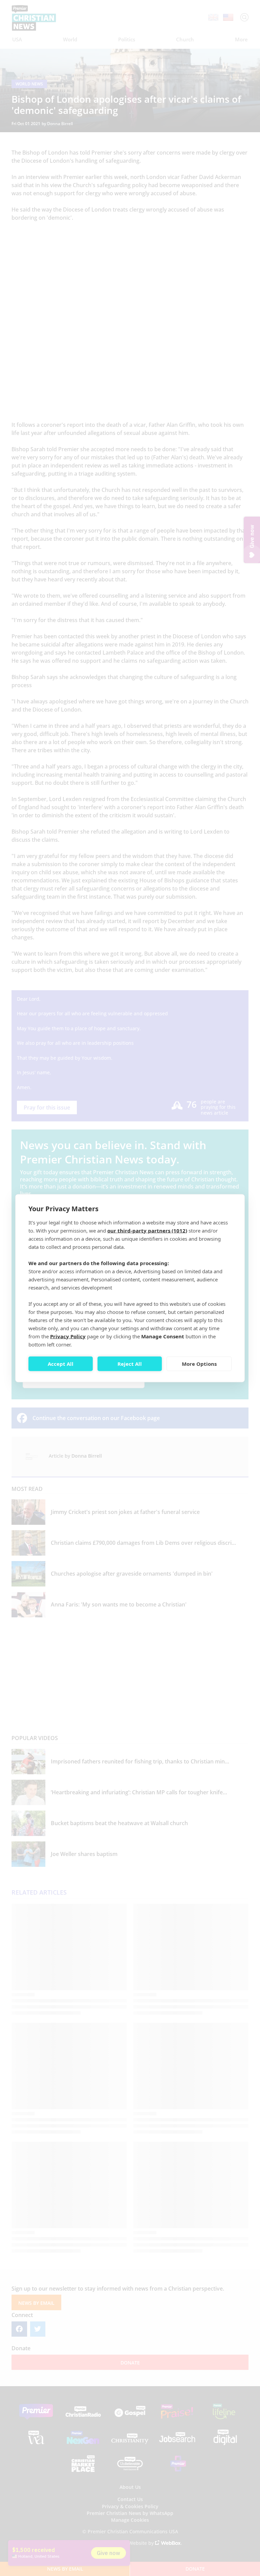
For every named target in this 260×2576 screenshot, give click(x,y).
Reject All (130, 1364)
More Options (199, 1364)
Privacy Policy (68, 1336)
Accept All (61, 1364)
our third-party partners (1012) (147, 1230)
